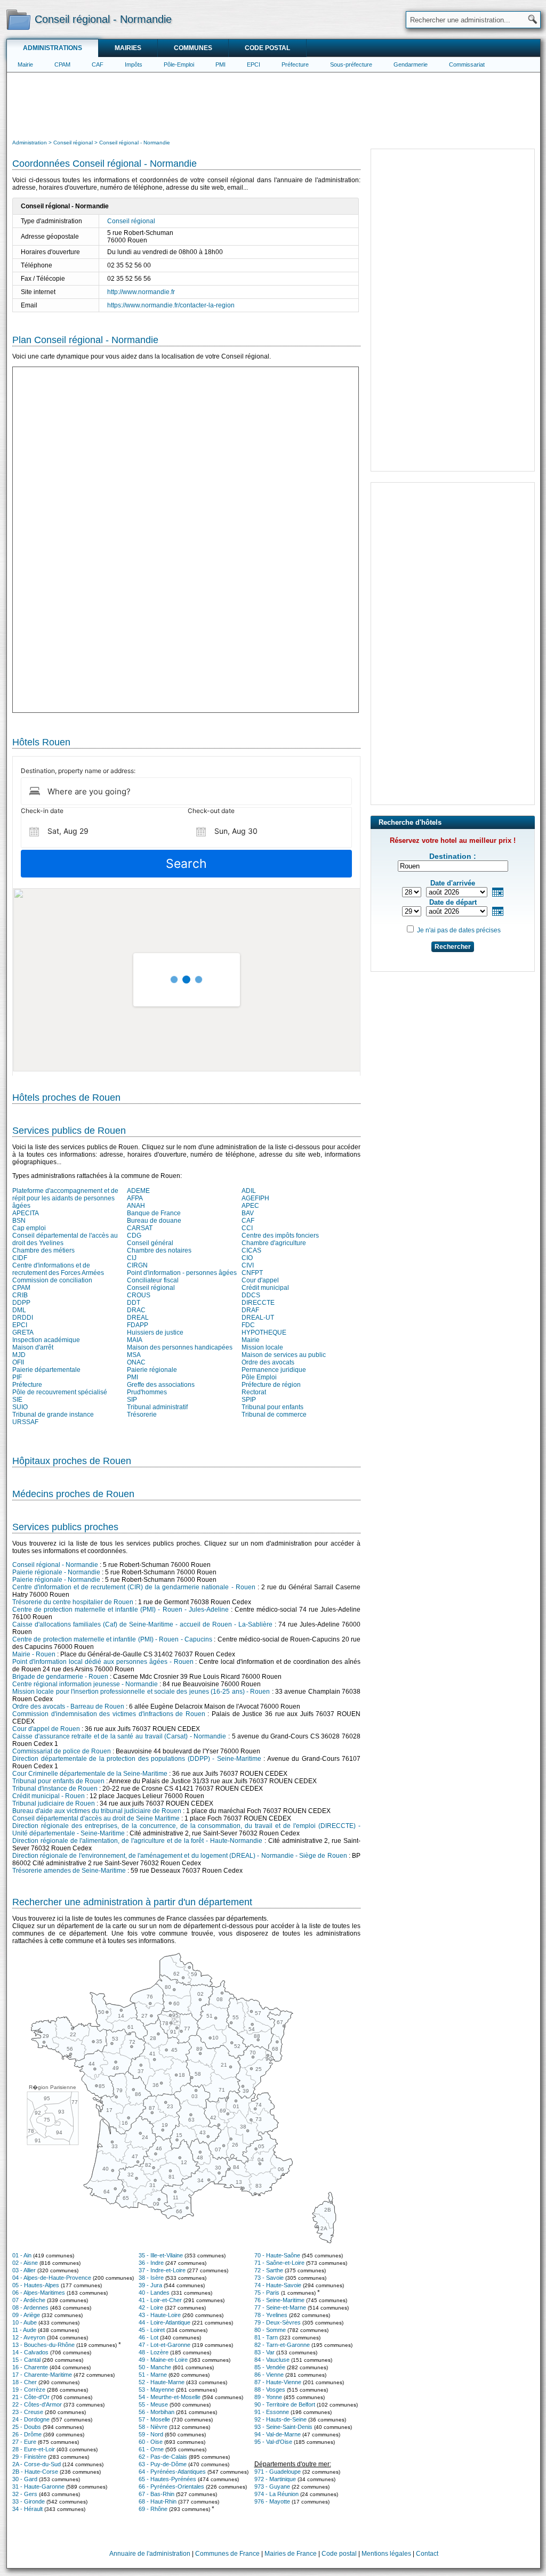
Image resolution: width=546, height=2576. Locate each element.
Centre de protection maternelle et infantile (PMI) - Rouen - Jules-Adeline (121, 1610)
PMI (220, 64)
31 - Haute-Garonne (38, 2486)
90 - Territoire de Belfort (285, 2404)
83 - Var (264, 2352)
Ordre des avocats (268, 1362)
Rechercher (453, 947)
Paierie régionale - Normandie (56, 1572)
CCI (247, 1228)
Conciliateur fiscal (153, 1280)
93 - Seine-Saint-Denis (283, 2427)
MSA (134, 1355)
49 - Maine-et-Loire (163, 2360)
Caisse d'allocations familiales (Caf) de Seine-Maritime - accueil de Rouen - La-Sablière (142, 1624)
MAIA (135, 1340)
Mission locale (262, 1347)
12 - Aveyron (29, 2337)
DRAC (136, 1310)
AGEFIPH (255, 1198)
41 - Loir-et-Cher (160, 2300)
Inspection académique (46, 1340)
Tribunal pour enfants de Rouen (58, 1781)
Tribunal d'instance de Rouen (55, 1789)
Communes (193, 48)
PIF (17, 1377)
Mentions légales (386, 2554)
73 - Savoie (269, 2278)
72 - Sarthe (269, 2270)
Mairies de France (291, 2554)
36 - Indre (151, 2263)
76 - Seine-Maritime (279, 2300)
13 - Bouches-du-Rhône (43, 2345)
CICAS (251, 1250)
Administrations (53, 48)
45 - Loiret (152, 2330)
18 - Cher (25, 2382)
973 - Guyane (272, 2486)
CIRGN (137, 1265)
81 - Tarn (266, 2337)
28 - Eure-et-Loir (34, 2449)
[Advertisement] (274, 104)
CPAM (62, 64)
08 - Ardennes (30, 2307)
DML (19, 1310)
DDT (134, 1303)
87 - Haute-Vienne (278, 2382)
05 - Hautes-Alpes (36, 2285)
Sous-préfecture (351, 64)
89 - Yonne (268, 2397)
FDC (248, 1325)
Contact (427, 2554)
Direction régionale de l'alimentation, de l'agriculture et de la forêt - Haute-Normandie (137, 1841)
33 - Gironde (29, 2501)
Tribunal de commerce (274, 1415)
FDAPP (138, 1325)
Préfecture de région (271, 1385)
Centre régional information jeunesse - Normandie (85, 1684)
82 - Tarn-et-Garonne (282, 2345)
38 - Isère (151, 2278)
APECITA (26, 1213)
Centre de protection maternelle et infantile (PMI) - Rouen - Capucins (112, 1639)
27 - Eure (24, 2442)
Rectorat (254, 1392)
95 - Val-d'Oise (273, 2442)
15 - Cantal (26, 2360)
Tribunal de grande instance (53, 1415)
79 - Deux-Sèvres (278, 2322)
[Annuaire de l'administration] (18, 19)
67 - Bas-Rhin (156, 2494)
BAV (248, 1213)
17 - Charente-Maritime (42, 2375)
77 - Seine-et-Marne (280, 2307)
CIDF (20, 1258)
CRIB (20, 1295)
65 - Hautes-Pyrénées (167, 2479)
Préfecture (295, 64)
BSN (19, 1221)
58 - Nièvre (153, 2427)
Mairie (25, 64)
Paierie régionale (152, 1370)
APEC (250, 1206)
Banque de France (154, 1213)
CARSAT (140, 1228)
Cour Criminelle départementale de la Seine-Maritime (90, 1774)
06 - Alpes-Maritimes (39, 2293)
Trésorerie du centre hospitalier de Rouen (73, 1602)
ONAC (136, 1362)
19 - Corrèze (29, 2390)
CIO (247, 1258)
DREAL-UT (258, 1318)
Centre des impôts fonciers (280, 1236)
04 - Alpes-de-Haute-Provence (52, 2278)
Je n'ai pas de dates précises (459, 930)
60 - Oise (151, 2442)
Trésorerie (142, 1415)
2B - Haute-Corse (35, 2472)
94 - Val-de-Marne (278, 2434)
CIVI (248, 1265)
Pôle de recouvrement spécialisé (60, 1392)
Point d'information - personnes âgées (182, 1273)
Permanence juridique (274, 1370)
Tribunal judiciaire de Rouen (54, 1803)
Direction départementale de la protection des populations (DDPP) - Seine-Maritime (137, 1759)
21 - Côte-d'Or (31, 2397)
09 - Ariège (26, 2315)
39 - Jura (150, 2285)
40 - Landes (154, 2293)
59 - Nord (151, 2434)
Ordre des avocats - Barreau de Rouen (68, 1707)
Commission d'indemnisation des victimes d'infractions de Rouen (109, 1714)
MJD (19, 1355)
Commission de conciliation (52, 1280)
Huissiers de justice (155, 1332)
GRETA (23, 1332)
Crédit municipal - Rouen (49, 1796)
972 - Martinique (275, 2479)
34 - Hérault (27, 2509)
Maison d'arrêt (33, 1347)
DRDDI (23, 1318)
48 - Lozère (154, 2352)
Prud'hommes (147, 1392)
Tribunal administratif (157, 1407)
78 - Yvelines (271, 2315)
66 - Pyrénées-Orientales (171, 2486)
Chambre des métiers (43, 1250)
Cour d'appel (260, 1280)
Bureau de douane (154, 1221)
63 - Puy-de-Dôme (163, 2464)
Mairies (128, 48)
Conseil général (150, 1243)
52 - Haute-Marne (162, 2382)
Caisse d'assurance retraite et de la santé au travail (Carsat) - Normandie (119, 1736)
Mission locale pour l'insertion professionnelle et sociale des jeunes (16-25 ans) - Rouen (141, 1692)
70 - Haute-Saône (277, 2255)
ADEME (138, 1191)
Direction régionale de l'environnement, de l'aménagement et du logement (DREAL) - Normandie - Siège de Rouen (180, 1856)
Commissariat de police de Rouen (62, 1751)
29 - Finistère (29, 2457)
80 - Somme (270, 2330)
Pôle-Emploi (179, 64)
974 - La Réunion (276, 2494)
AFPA (135, 1198)
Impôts (134, 64)
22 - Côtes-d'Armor (37, 2404)
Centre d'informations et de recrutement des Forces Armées (58, 1269)
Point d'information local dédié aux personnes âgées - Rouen (103, 1662)
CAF (98, 64)
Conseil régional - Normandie (55, 1565)
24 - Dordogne (31, 2419)
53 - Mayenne (156, 2390)
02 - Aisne (25, 2263)
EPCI (254, 64)
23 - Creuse (28, 2412)
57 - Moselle (154, 2419)
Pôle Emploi (259, 1377)
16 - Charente (30, 2367)
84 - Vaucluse (272, 2360)
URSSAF (25, 1422)
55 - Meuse (153, 2404)
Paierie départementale (46, 1370)
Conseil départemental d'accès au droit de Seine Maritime (96, 1818)
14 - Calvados (30, 2352)
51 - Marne (153, 2375)
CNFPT (252, 1273)
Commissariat (467, 64)
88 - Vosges (270, 2390)
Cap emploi (29, 1228)
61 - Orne (151, 2449)
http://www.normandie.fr (141, 292)
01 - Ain (22, 2255)
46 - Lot (148, 2337)
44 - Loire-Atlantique (164, 2322)
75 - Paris (267, 2293)
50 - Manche (155, 2367)
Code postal (267, 48)
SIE (17, 1400)
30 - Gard (25, 2479)
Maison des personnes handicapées (180, 1347)
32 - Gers (25, 2494)
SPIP (249, 1400)
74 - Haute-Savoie (278, 2285)
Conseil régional (131, 221)
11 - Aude (24, 2330)
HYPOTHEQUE (264, 1332)
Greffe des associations (161, 1385)
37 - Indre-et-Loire (162, 2270)
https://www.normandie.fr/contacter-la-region (171, 305)
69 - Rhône (153, 2509)
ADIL (249, 1191)
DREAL (138, 1318)
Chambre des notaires (159, 1250)
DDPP (21, 1303)
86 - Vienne (269, 2375)
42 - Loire (151, 2307)
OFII (18, 1362)
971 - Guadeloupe (278, 2472)
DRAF (250, 1310)
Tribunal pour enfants (272, 1407)
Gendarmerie (411, 64)
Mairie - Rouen (34, 1654)
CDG (134, 1236)
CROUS (139, 1295)
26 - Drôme (27, 2434)
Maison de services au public (284, 1355)
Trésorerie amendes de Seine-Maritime (69, 1871)
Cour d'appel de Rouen (46, 1729)
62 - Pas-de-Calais (163, 2457)
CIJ (132, 1258)
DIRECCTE (258, 1303)
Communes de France (227, 2554)
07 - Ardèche (29, 2300)
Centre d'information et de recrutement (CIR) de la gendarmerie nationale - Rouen (134, 1587)
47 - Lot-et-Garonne (164, 2345)
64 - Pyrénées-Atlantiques (172, 2472)
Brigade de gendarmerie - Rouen (60, 1677)
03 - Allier (24, 2270)
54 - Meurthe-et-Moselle (170, 2397)
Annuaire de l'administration (150, 2554)
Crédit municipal (265, 1288)
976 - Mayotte (272, 2501)
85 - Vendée (270, 2367)
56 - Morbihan (156, 2412)
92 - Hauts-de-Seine (280, 2419)
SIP (132, 1400)
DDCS (251, 1295)
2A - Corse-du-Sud (37, 2464)
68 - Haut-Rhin (158, 2501)
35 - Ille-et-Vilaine (161, 2255)
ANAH (136, 1206)
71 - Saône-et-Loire (279, 2263)
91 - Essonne (272, 2412)
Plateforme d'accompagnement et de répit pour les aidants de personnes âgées (65, 1198)
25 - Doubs (27, 2427)
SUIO (20, 1407)
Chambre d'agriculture (274, 1243)
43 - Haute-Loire (160, 2315)
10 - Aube (25, 2322)
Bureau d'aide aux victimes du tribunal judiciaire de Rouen (97, 1811)
